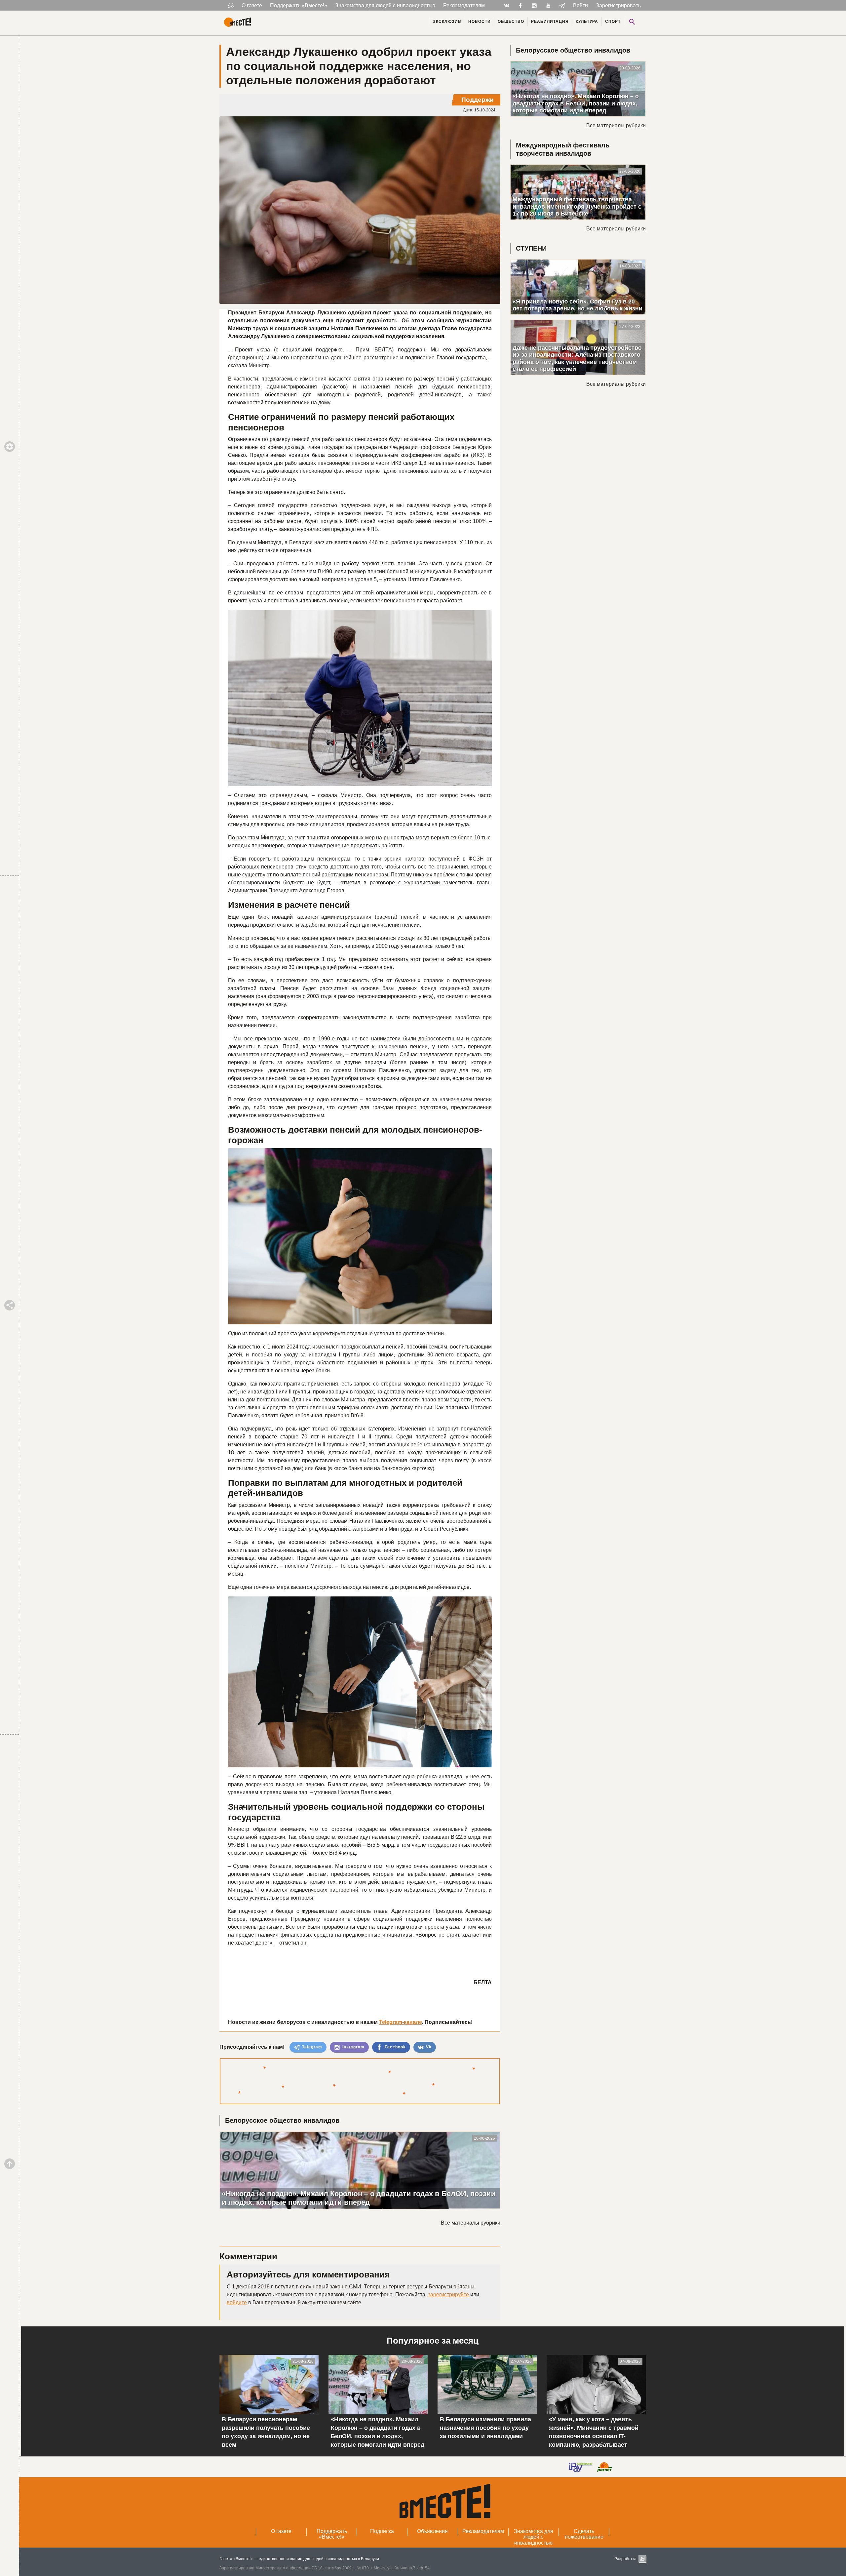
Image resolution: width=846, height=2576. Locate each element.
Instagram (353, 2047)
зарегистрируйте (448, 2294)
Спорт (613, 21)
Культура (587, 21)
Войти (580, 5)
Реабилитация (550, 21)
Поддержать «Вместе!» (299, 5)
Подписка (382, 2531)
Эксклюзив (447, 21)
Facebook (395, 2047)
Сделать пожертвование (584, 2534)
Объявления (432, 2531)
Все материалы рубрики (471, 2223)
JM (642, 2559)
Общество (511, 21)
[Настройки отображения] (231, 5)
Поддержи (478, 100)
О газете (252, 5)
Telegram (311, 2047)
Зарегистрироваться (621, 5)
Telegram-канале (401, 2022)
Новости (480, 21)
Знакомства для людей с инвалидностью (385, 5)
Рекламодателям (464, 5)
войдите (237, 2302)
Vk (428, 2047)
